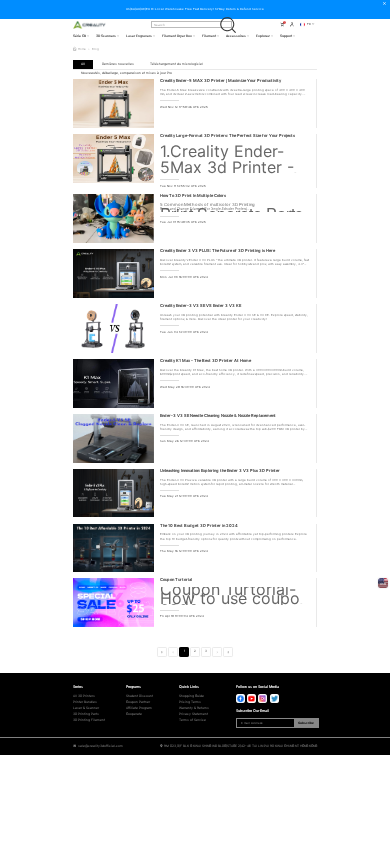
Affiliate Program (139, 708)
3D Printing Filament (89, 720)
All (83, 64)
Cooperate (134, 714)
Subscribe (306, 723)
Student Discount (139, 696)
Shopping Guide (191, 696)
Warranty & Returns (194, 708)
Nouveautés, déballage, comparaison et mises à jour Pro (126, 73)
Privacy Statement (193, 714)
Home (82, 49)
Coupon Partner (138, 702)
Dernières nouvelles (118, 64)
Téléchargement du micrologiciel (176, 64)
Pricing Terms (190, 702)
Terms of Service (192, 720)
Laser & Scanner (86, 708)
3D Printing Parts (86, 714)
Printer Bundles (85, 702)
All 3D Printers (84, 696)
